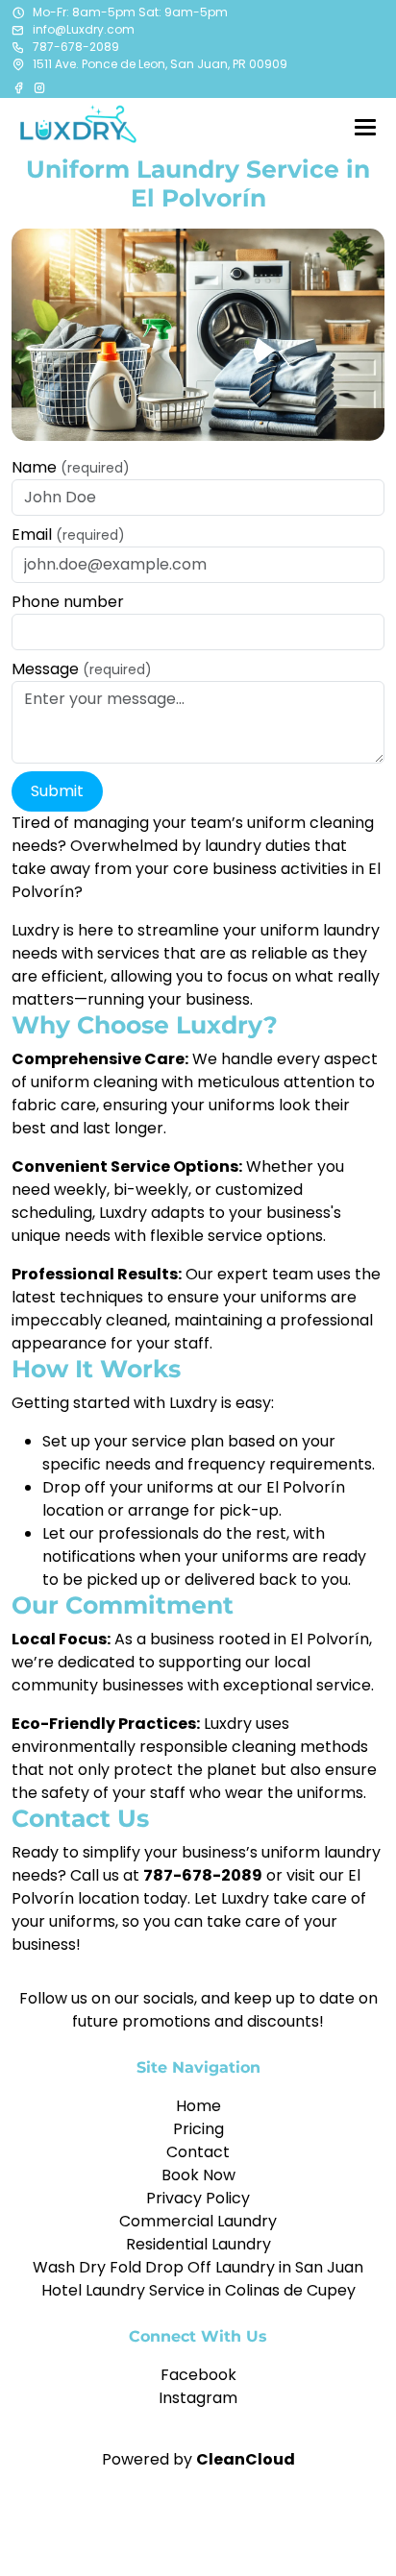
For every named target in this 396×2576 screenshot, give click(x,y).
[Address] (18, 64)
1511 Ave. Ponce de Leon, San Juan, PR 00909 (160, 64)
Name (71, 467)
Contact (198, 2152)
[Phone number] (18, 47)
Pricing (198, 2129)
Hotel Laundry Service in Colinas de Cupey (198, 2290)
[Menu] (365, 127)
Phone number (68, 602)
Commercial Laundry (198, 2221)
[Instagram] (39, 87)
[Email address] (18, 30)
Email (68, 535)
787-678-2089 (76, 47)
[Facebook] (20, 87)
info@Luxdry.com (84, 29)
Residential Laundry (198, 2244)
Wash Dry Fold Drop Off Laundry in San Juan (198, 2267)
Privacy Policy (198, 2198)
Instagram (198, 2398)
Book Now (198, 2175)
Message (82, 669)
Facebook (198, 2375)
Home (198, 2106)
